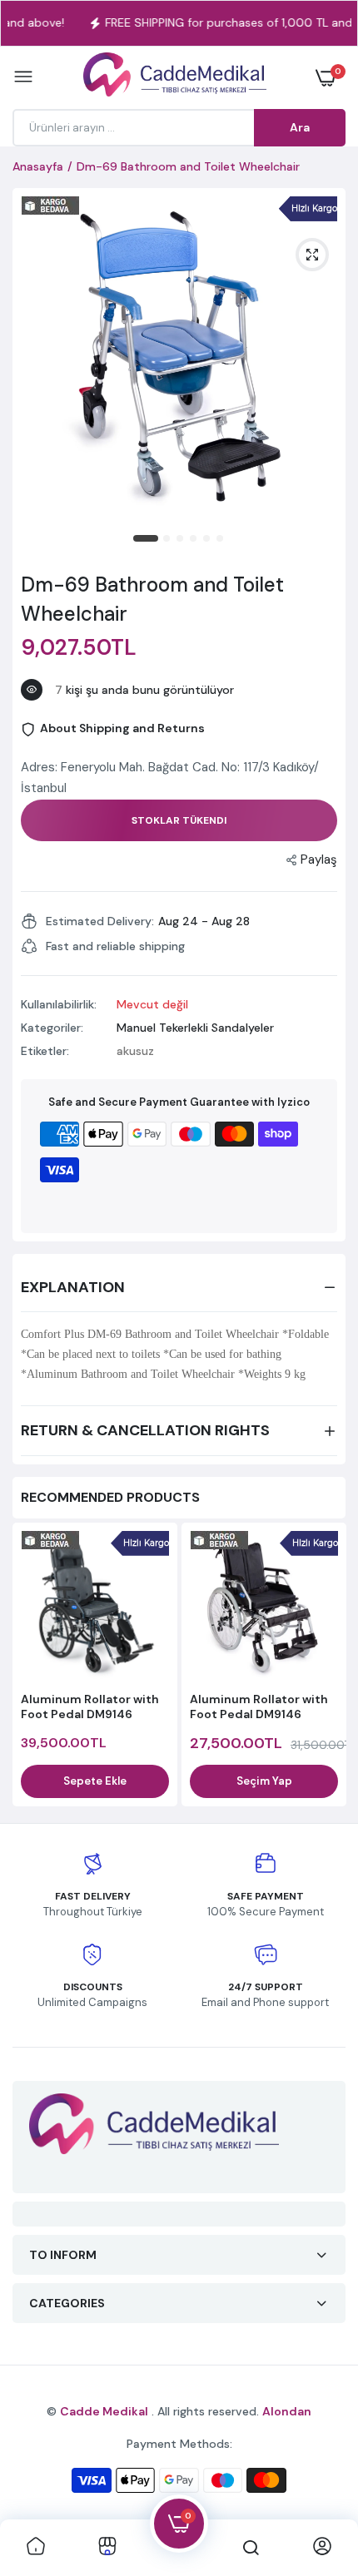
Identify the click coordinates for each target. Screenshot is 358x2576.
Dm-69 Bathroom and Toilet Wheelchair (152, 599)
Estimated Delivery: (100, 921)
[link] (36, 2548)
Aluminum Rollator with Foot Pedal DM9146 (90, 1707)
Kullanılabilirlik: (59, 1004)
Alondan (287, 2411)
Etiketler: (45, 1051)
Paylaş (319, 859)
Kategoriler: (52, 1028)
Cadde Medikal (104, 2411)
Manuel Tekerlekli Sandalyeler (195, 1028)
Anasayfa (38, 166)
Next (325, 1667)
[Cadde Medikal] (175, 78)
